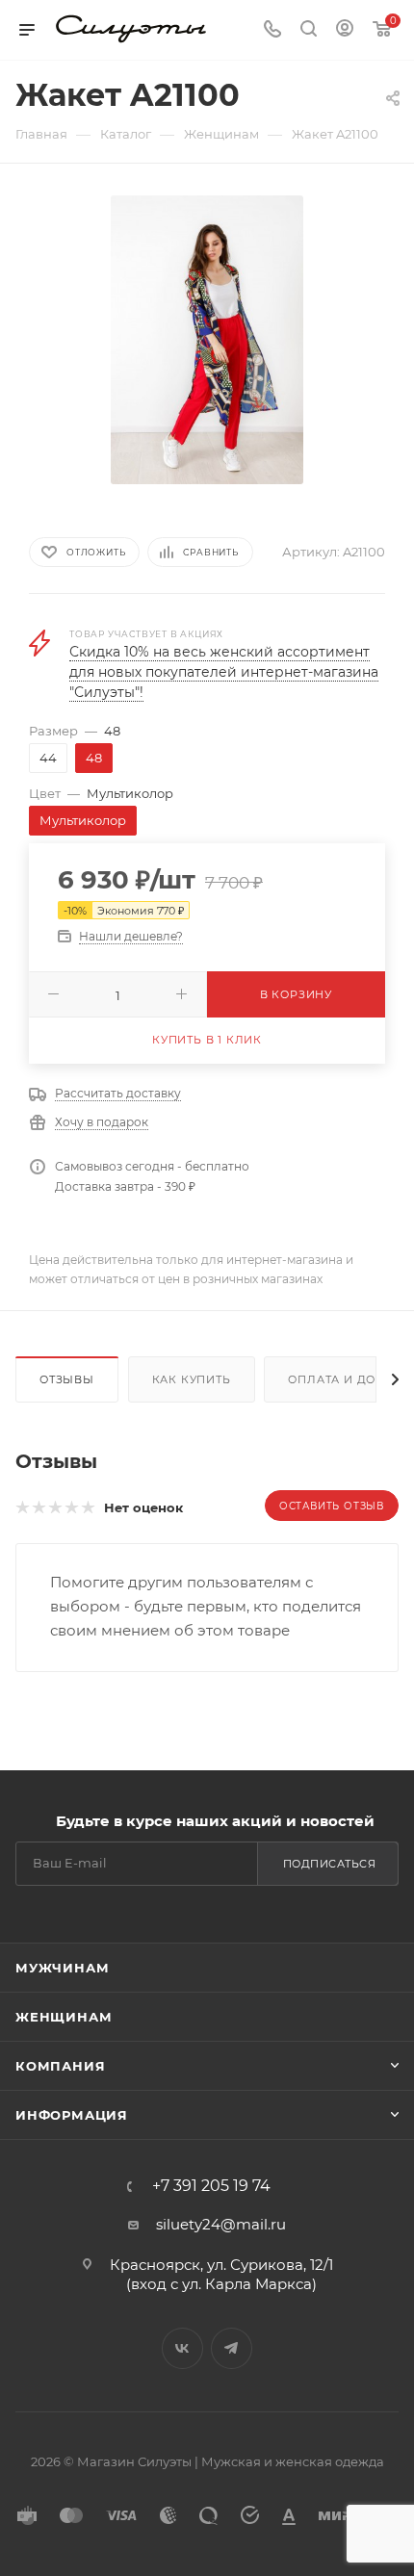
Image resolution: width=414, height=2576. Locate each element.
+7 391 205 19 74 (211, 2186)
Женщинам (64, 2017)
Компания (60, 2066)
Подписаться (330, 1864)
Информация (72, 2115)
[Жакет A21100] (207, 338)
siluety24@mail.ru (221, 2224)
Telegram (232, 2348)
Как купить (192, 1379)
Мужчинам (62, 1968)
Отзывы (67, 1379)
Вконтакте (182, 2348)
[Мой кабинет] (345, 30)
